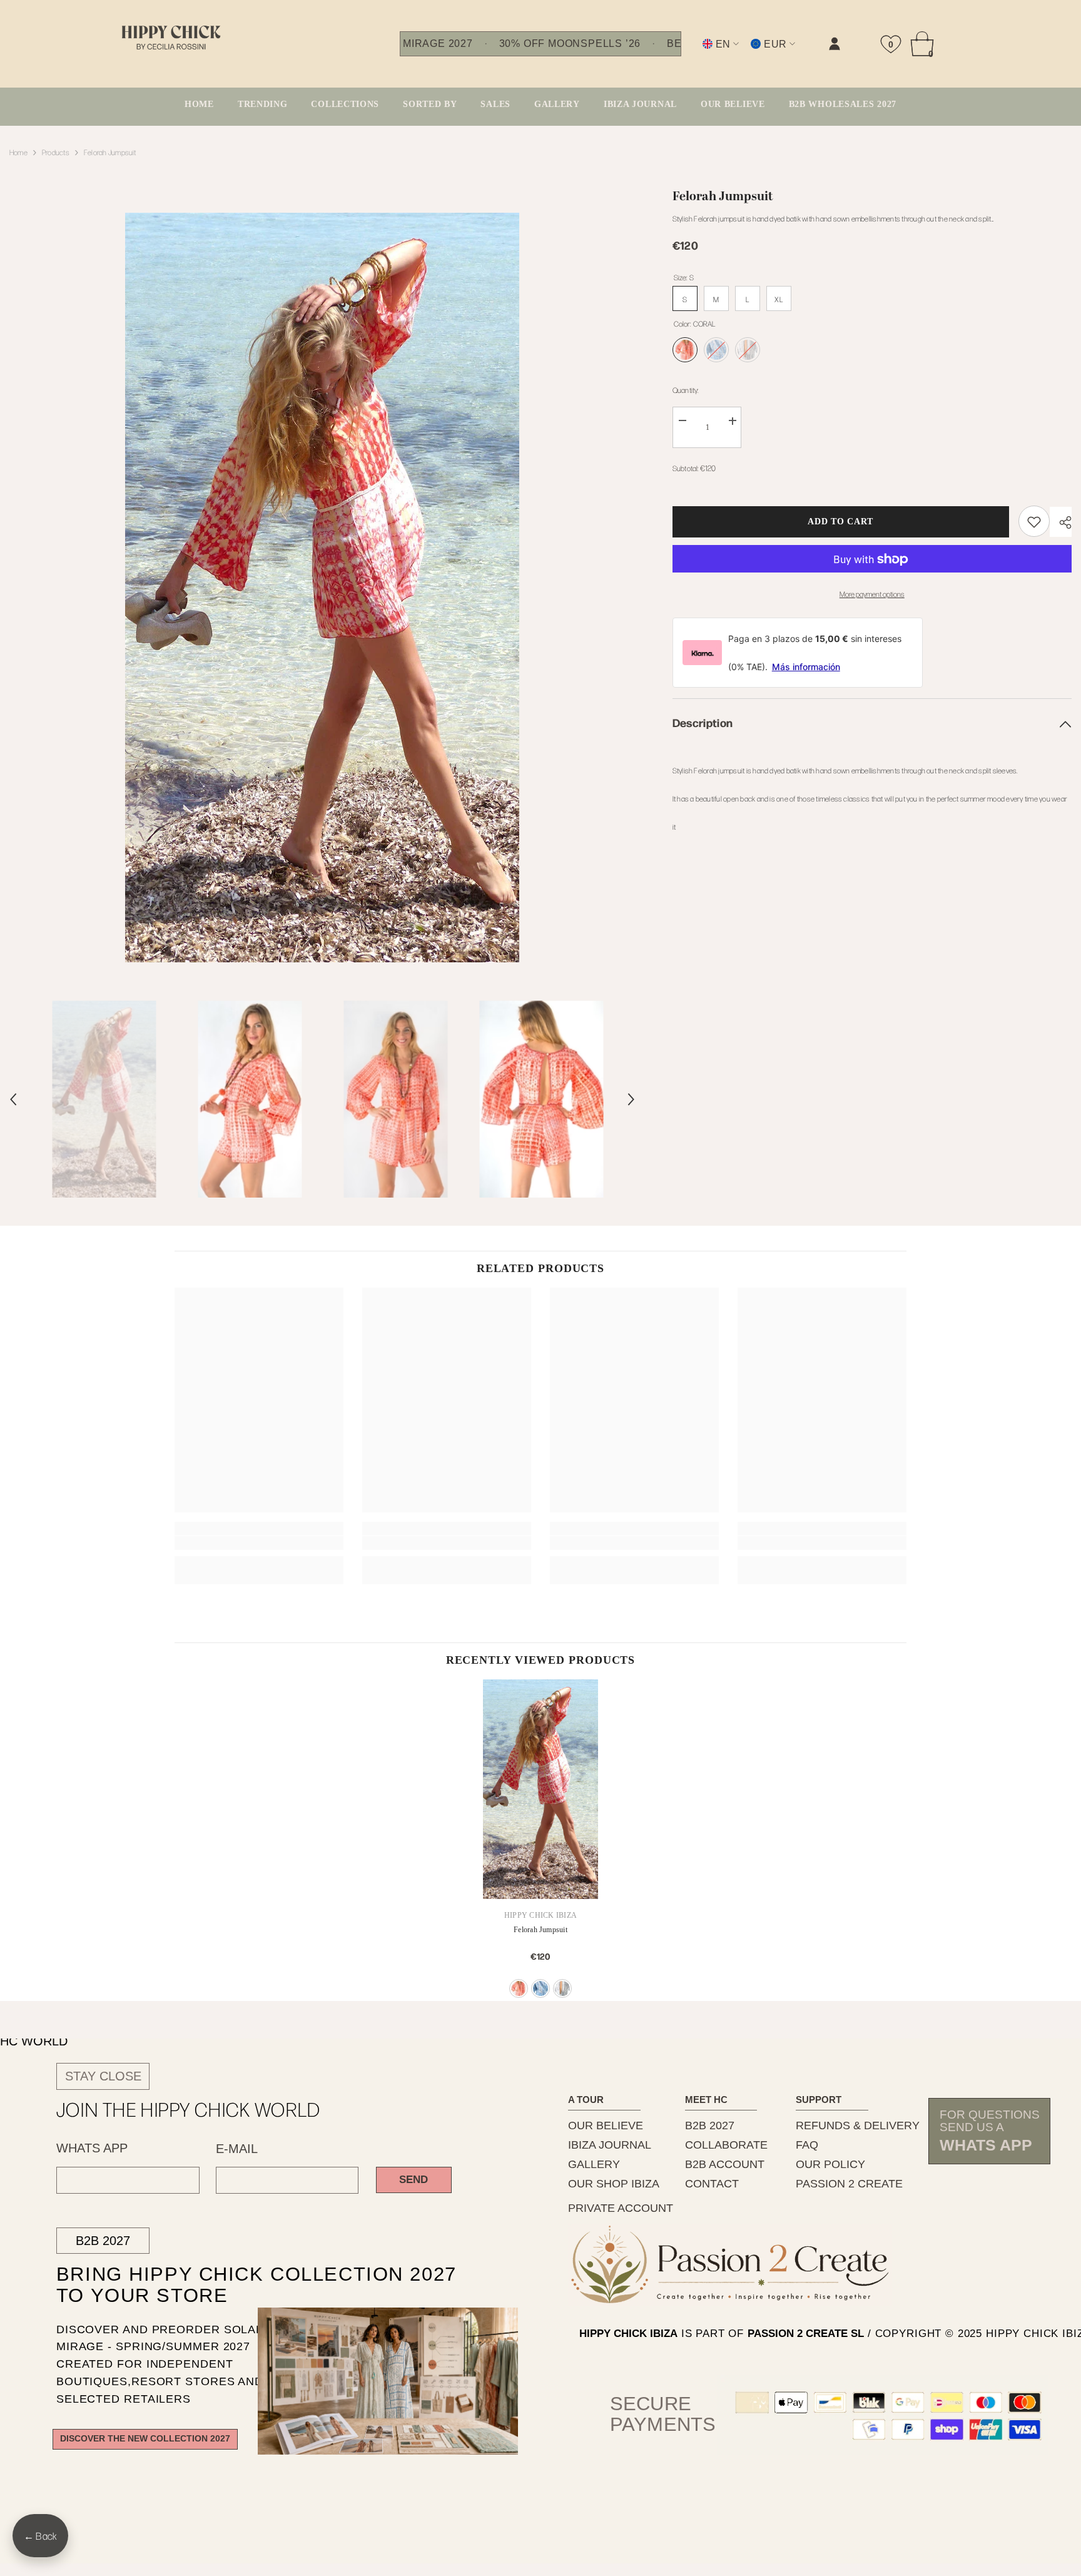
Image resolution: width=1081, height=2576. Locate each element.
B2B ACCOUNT (725, 2164)
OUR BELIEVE (606, 2125)
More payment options (872, 594)
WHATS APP (92, 2148)
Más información (806, 667)
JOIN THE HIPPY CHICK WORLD (189, 2109)
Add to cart (840, 522)
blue (540, 1988)
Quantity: (686, 390)
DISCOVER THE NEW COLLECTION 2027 (145, 2439)
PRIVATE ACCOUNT (621, 2208)
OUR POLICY (830, 2164)
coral (519, 1988)
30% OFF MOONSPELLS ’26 (570, 44)
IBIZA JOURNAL (610, 2145)
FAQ (807, 2145)
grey (562, 1988)
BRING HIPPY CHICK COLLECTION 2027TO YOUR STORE (234, 2285)
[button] (13, 1099)
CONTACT (712, 2184)
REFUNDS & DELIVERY (858, 2125)
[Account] (835, 44)
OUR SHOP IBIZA (614, 2184)
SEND (414, 2180)
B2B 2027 (103, 2241)
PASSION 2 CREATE (849, 2184)
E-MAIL (237, 2149)
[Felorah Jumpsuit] (540, 1789)
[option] (322, 588)
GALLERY (594, 2164)
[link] (709, 54)
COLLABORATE (726, 2145)
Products (56, 152)
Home (18, 152)
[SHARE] (1061, 522)
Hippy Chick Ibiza (540, 1915)
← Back (40, 2536)
